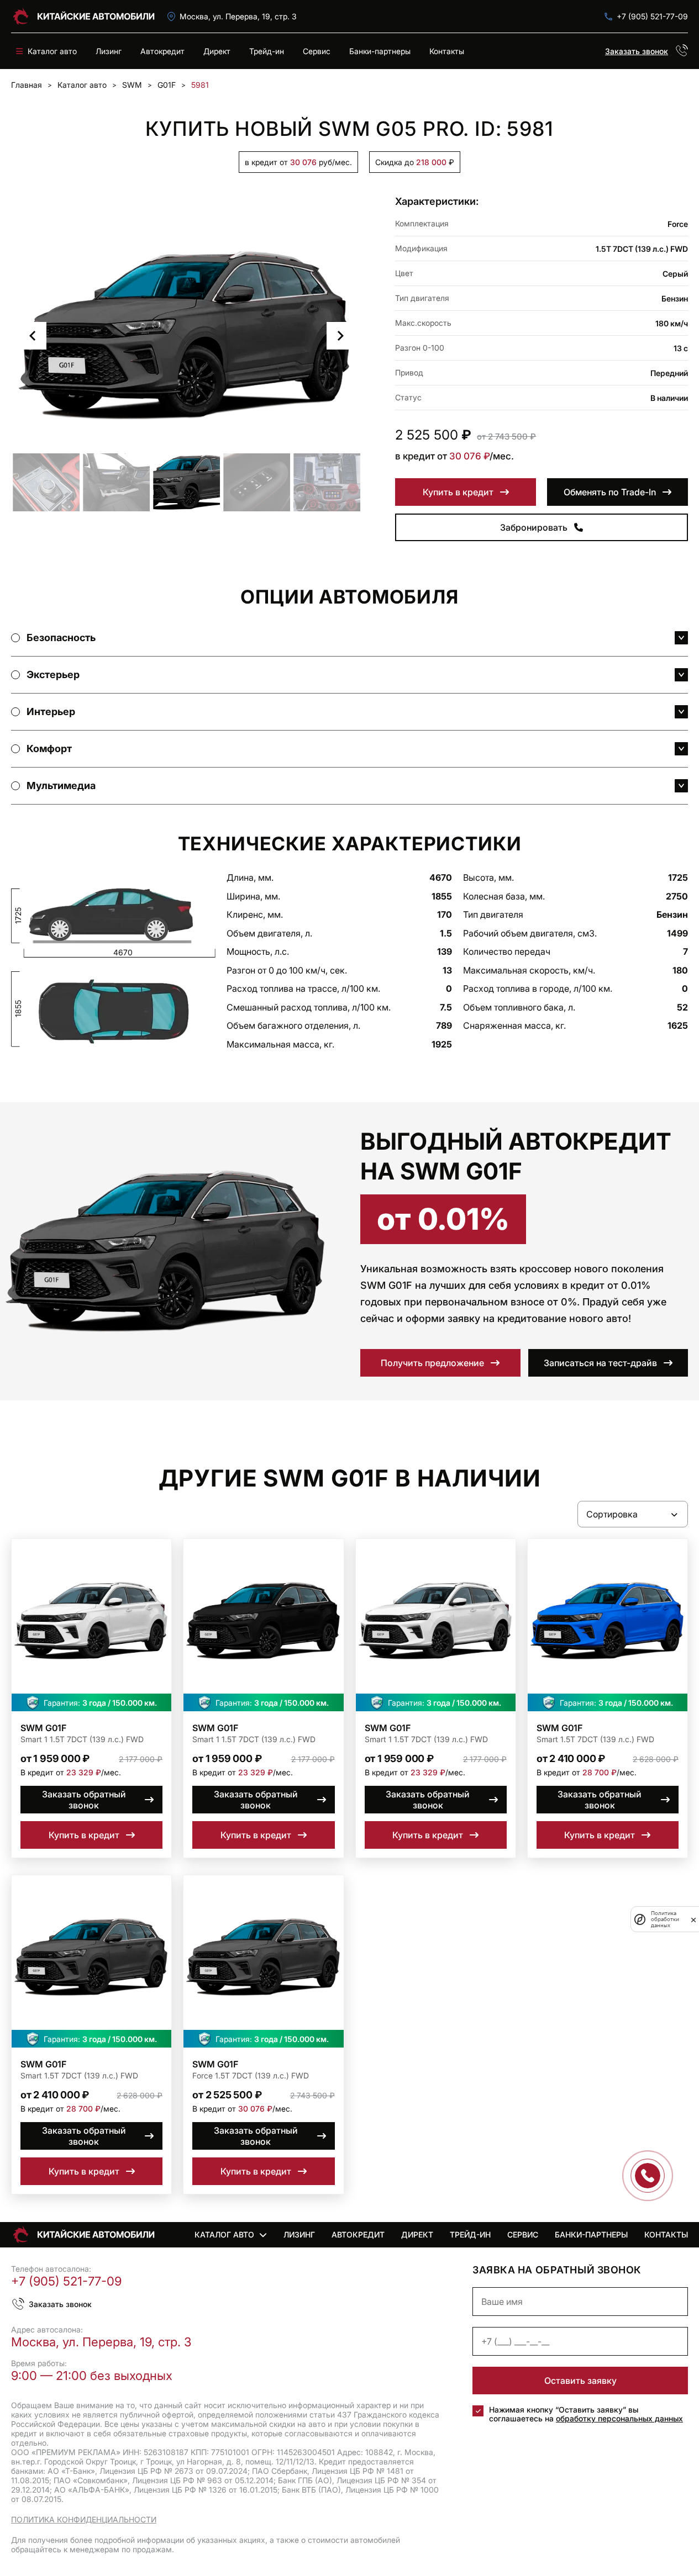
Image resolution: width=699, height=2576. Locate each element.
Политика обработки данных (665, 1919)
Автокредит (162, 51)
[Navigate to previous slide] (33, 336)
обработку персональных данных (619, 2418)
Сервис (317, 51)
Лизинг (109, 51)
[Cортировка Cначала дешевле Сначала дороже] (633, 1514)
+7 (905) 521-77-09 (652, 16)
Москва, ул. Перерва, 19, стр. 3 (238, 16)
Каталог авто (82, 85)
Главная (27, 85)
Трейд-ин (267, 51)
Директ (217, 51)
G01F (167, 85)
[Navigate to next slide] (340, 336)
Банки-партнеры (380, 51)
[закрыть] (693, 1919)
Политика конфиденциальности (84, 2519)
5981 (200, 85)
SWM (132, 85)
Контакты (447, 51)
